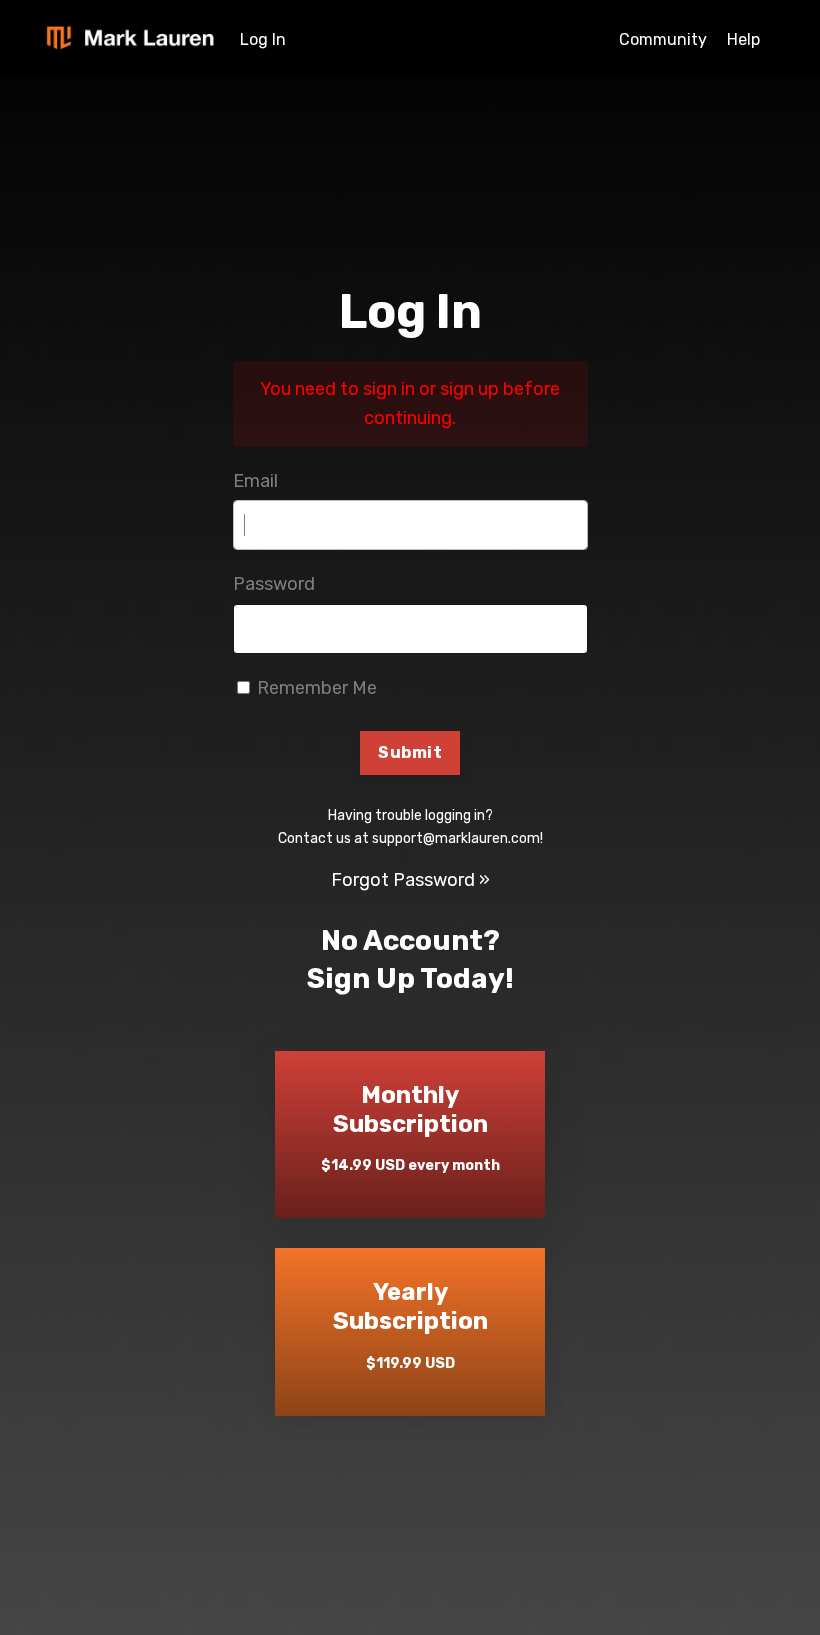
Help (743, 39)
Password (274, 584)
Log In (263, 39)
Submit (410, 752)
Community (663, 39)
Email (255, 481)
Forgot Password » (410, 880)
